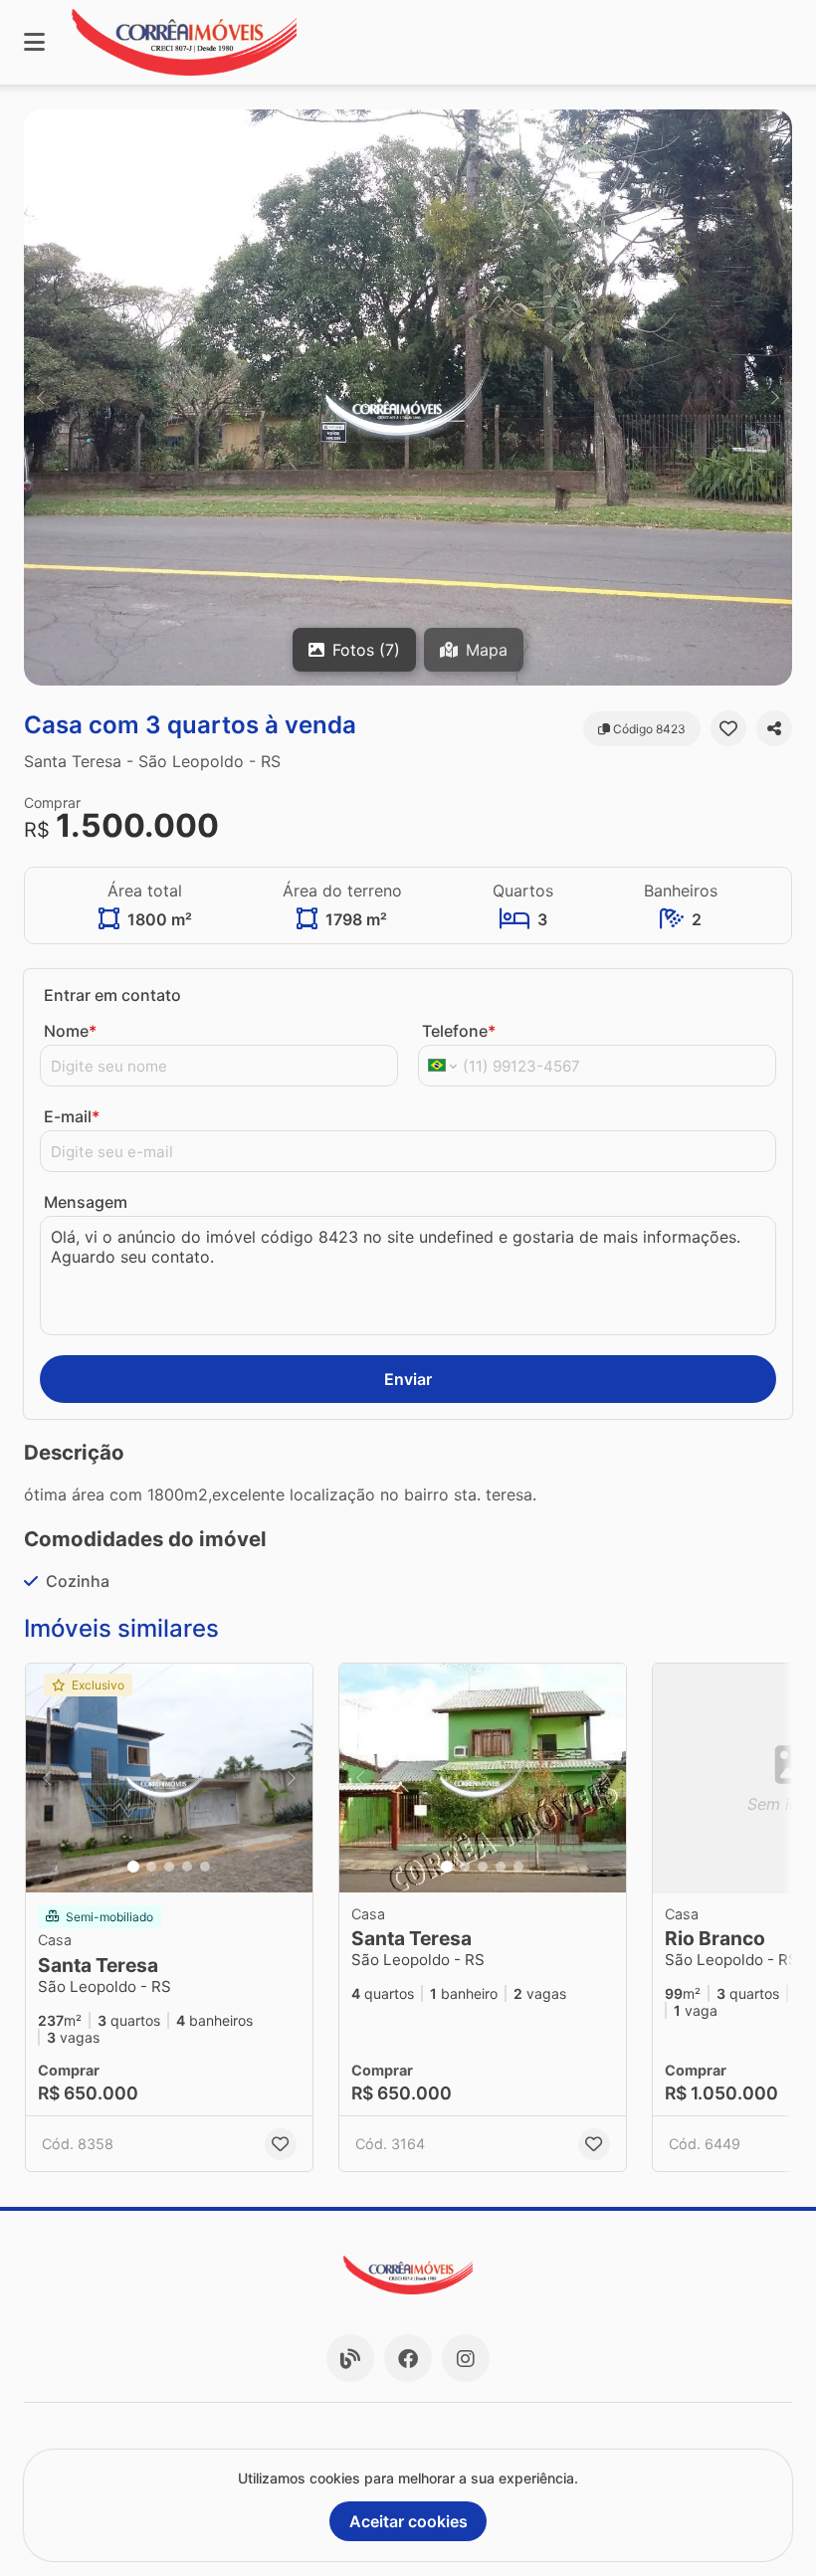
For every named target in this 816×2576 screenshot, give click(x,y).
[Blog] (350, 2358)
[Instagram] (466, 2358)
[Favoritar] (728, 728)
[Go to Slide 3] (169, 1867)
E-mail (72, 1116)
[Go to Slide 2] (151, 1867)
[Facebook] (408, 2358)
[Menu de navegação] (34, 42)
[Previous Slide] (41, 397)
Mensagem (86, 1202)
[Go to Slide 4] (187, 1867)
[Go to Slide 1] (133, 1867)
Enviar (408, 1379)
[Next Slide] (775, 397)
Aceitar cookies (408, 2521)
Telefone (459, 1031)
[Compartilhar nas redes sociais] (774, 728)
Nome (70, 1031)
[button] (408, 397)
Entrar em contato (112, 995)
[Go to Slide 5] (205, 1867)
